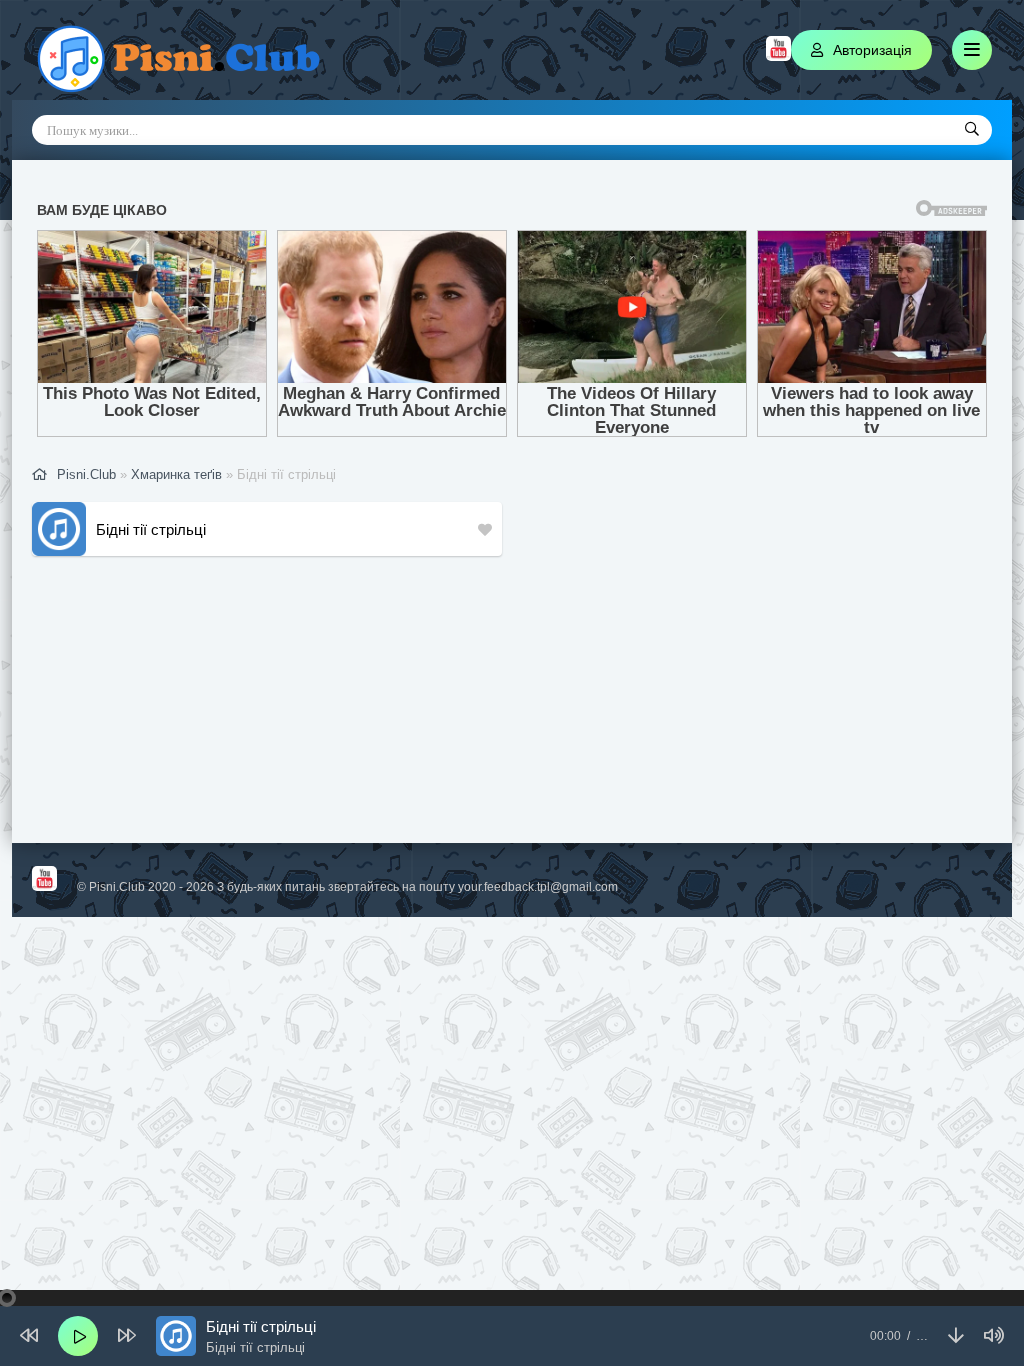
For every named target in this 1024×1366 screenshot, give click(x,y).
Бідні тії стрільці (151, 529)
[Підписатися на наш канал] (778, 56)
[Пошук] (972, 130)
